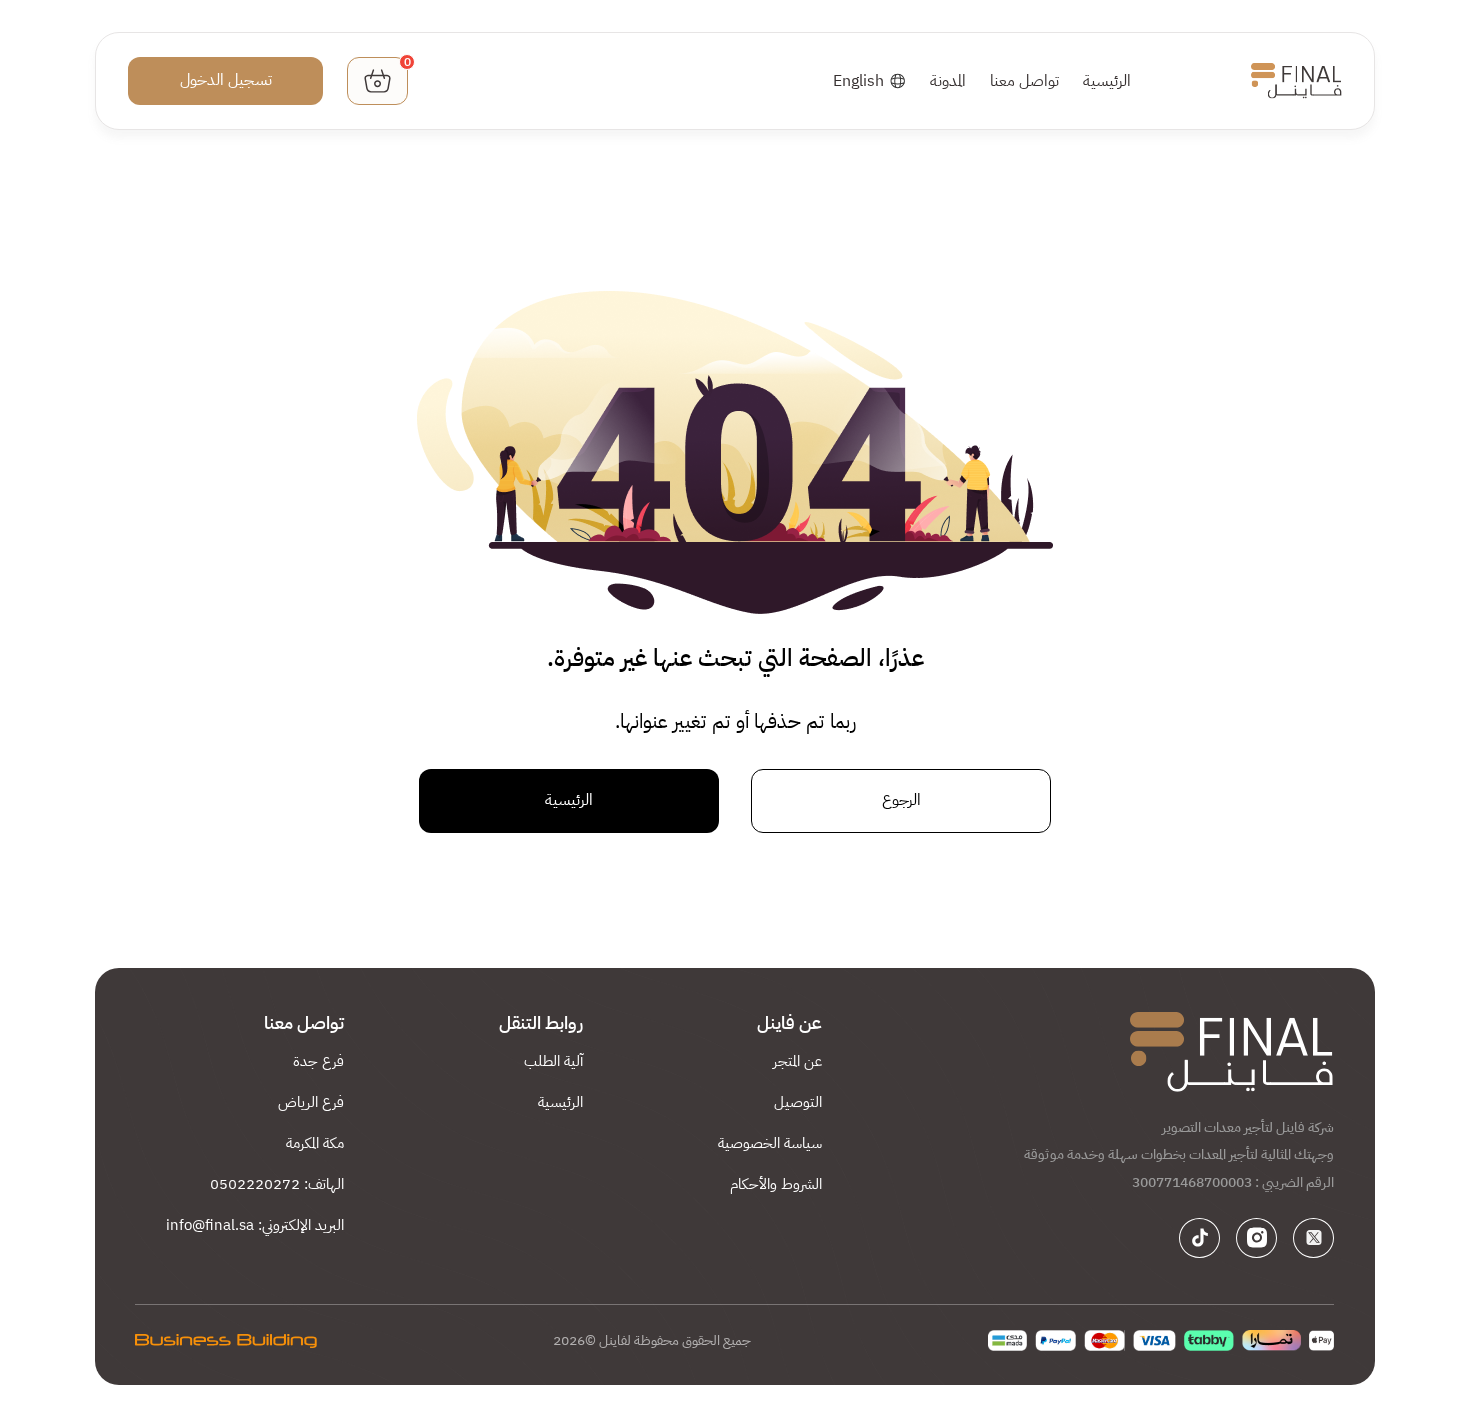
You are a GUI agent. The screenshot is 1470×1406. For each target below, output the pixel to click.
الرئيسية (1107, 81)
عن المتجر (797, 1061)
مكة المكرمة (315, 1143)
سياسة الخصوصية (770, 1143)
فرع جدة (318, 1061)
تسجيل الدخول (226, 80)
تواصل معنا (1024, 81)
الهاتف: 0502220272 (277, 1184)
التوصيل (798, 1102)
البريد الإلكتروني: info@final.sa (255, 1225)
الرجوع (901, 800)
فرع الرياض (311, 1102)
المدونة (948, 81)
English (858, 81)
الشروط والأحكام (776, 1184)
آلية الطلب (553, 1061)
